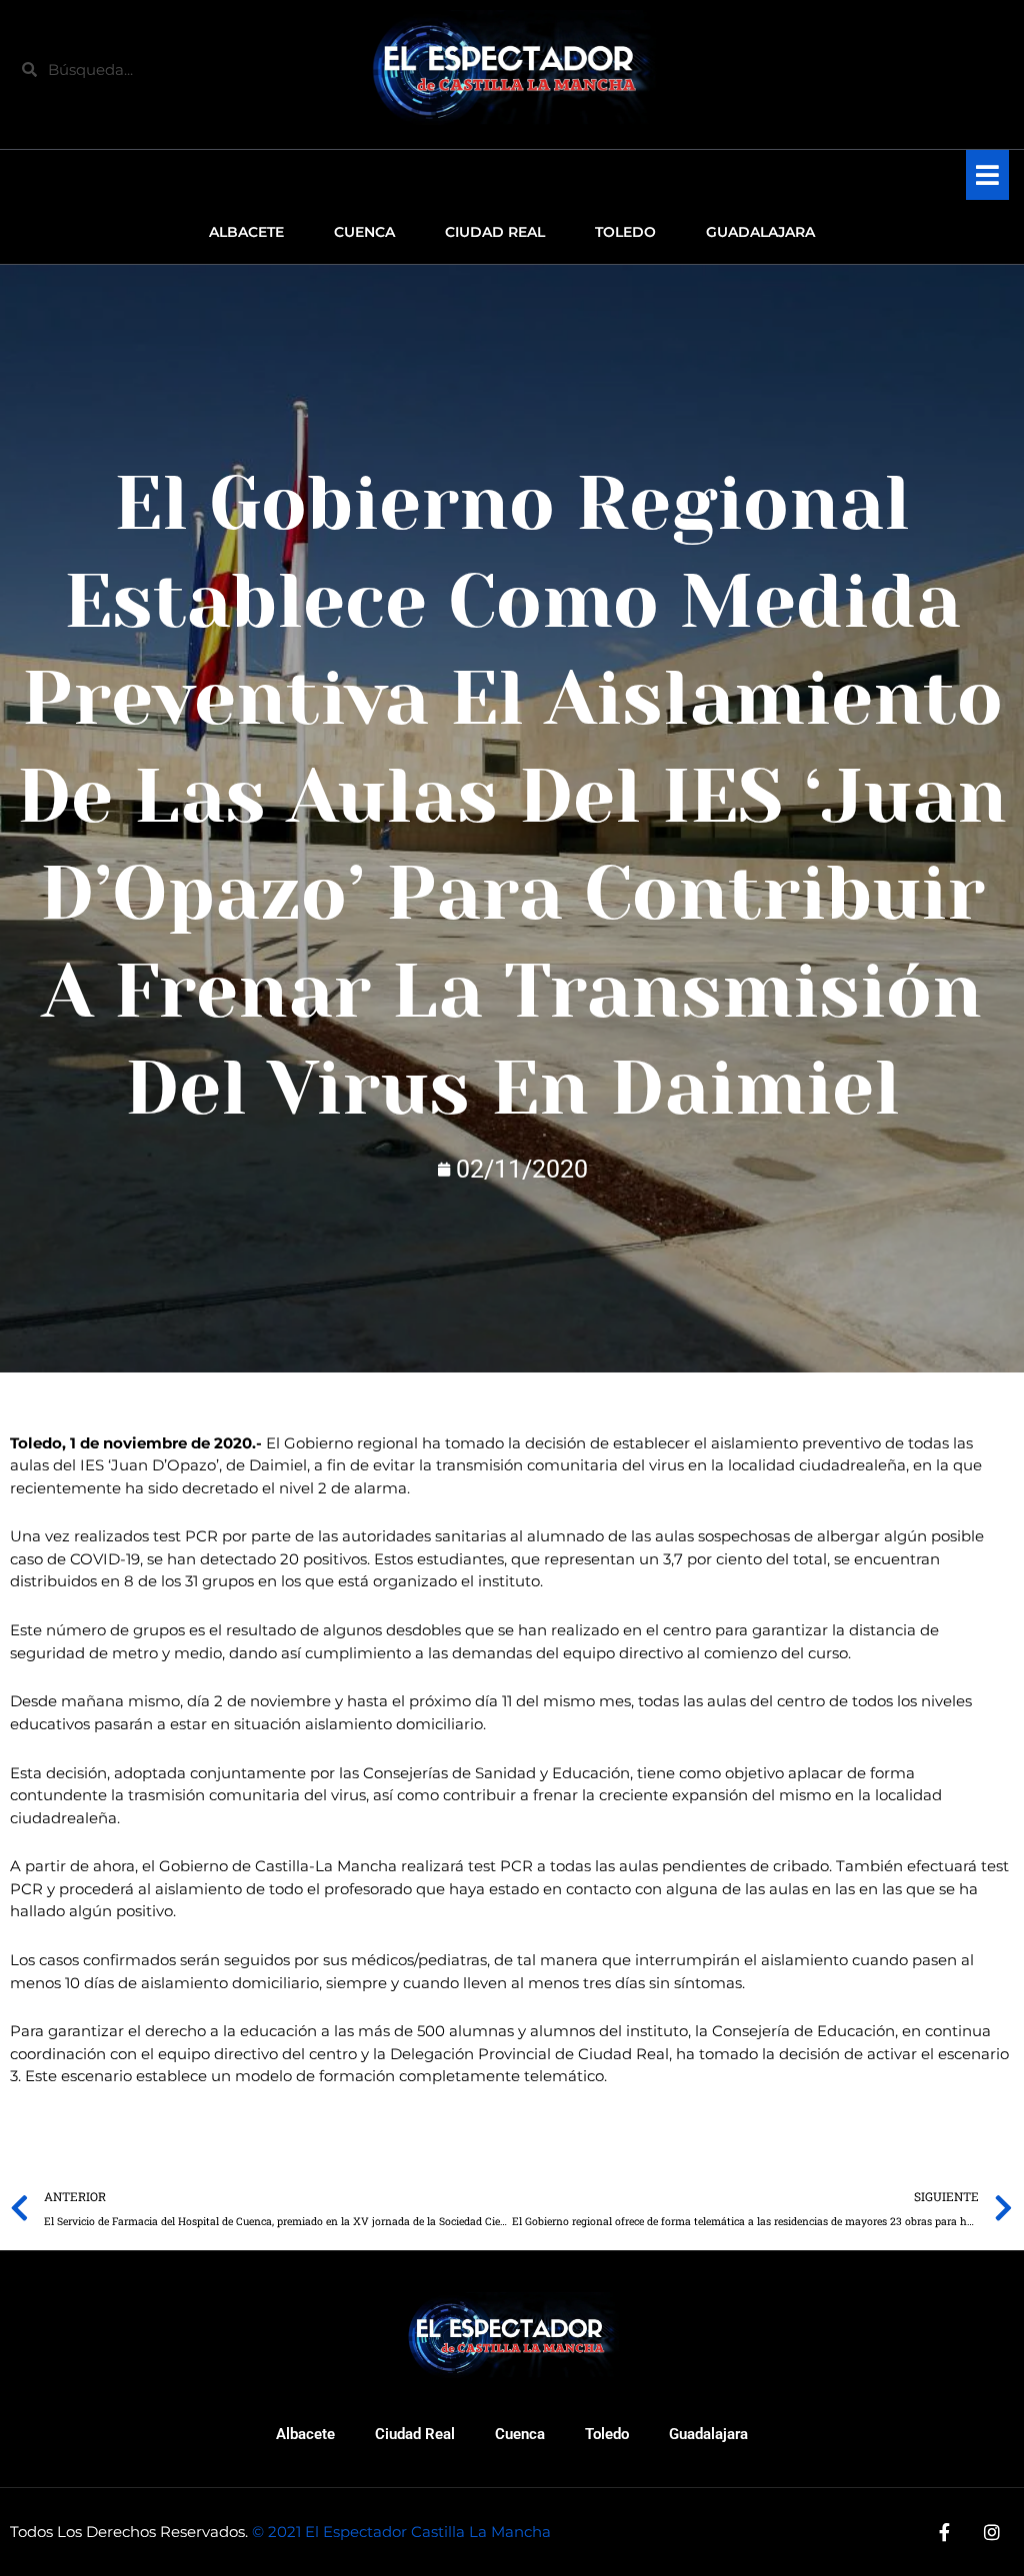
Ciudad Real (415, 2434)
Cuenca (520, 2434)
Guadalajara (708, 2434)
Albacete (305, 2434)
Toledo (607, 2434)
